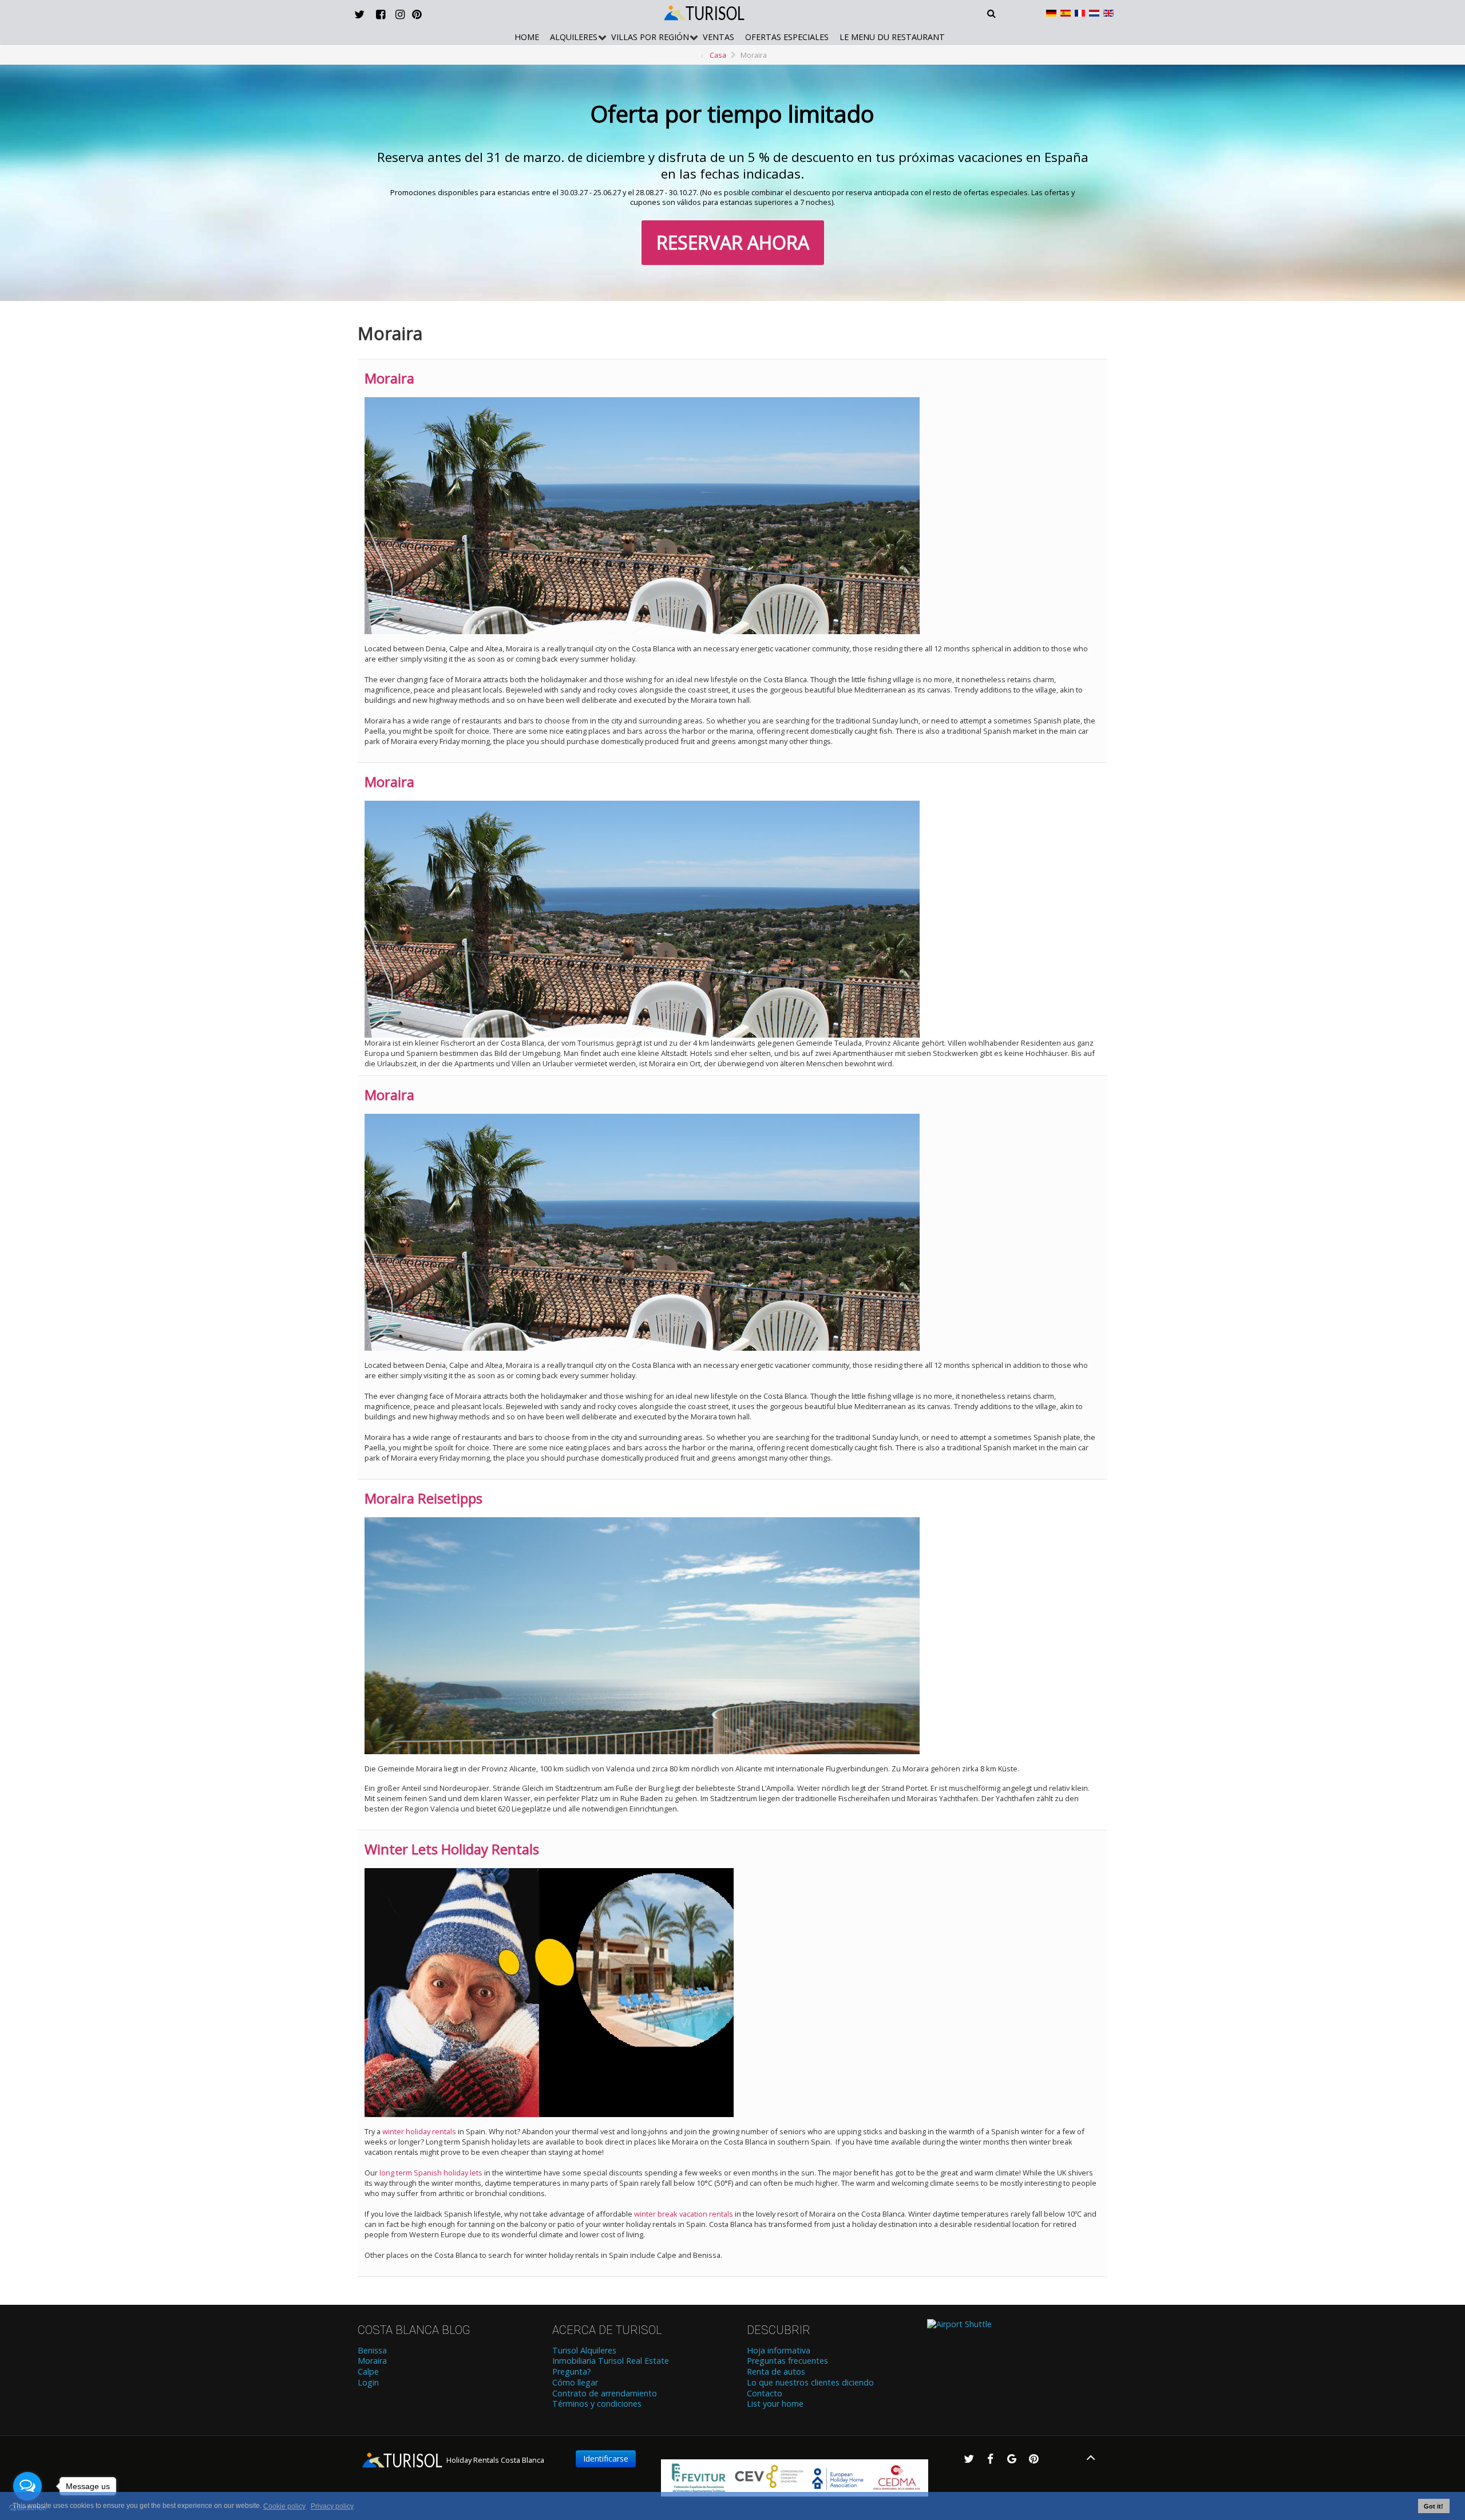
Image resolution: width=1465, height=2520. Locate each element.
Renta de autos (776, 2372)
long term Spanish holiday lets (431, 2173)
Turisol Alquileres (584, 2351)
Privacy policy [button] (332, 2506)
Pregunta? (572, 2372)
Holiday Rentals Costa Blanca (494, 2460)
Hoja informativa (779, 2351)
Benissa (372, 2351)
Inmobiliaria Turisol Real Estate (611, 2361)
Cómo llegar (575, 2383)
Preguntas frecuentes (787, 2361)
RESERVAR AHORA (733, 242)
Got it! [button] (1434, 2506)
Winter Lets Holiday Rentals (452, 1849)
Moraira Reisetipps (423, 1498)
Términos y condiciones (597, 2404)
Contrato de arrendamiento (605, 2394)
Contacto (765, 2394)
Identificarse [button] (606, 2458)
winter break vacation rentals (684, 2214)
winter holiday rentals (419, 2131)
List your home (775, 2404)
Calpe (368, 2372)
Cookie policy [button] (284, 2506)
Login (368, 2383)
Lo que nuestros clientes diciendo (810, 2383)
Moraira (389, 378)
